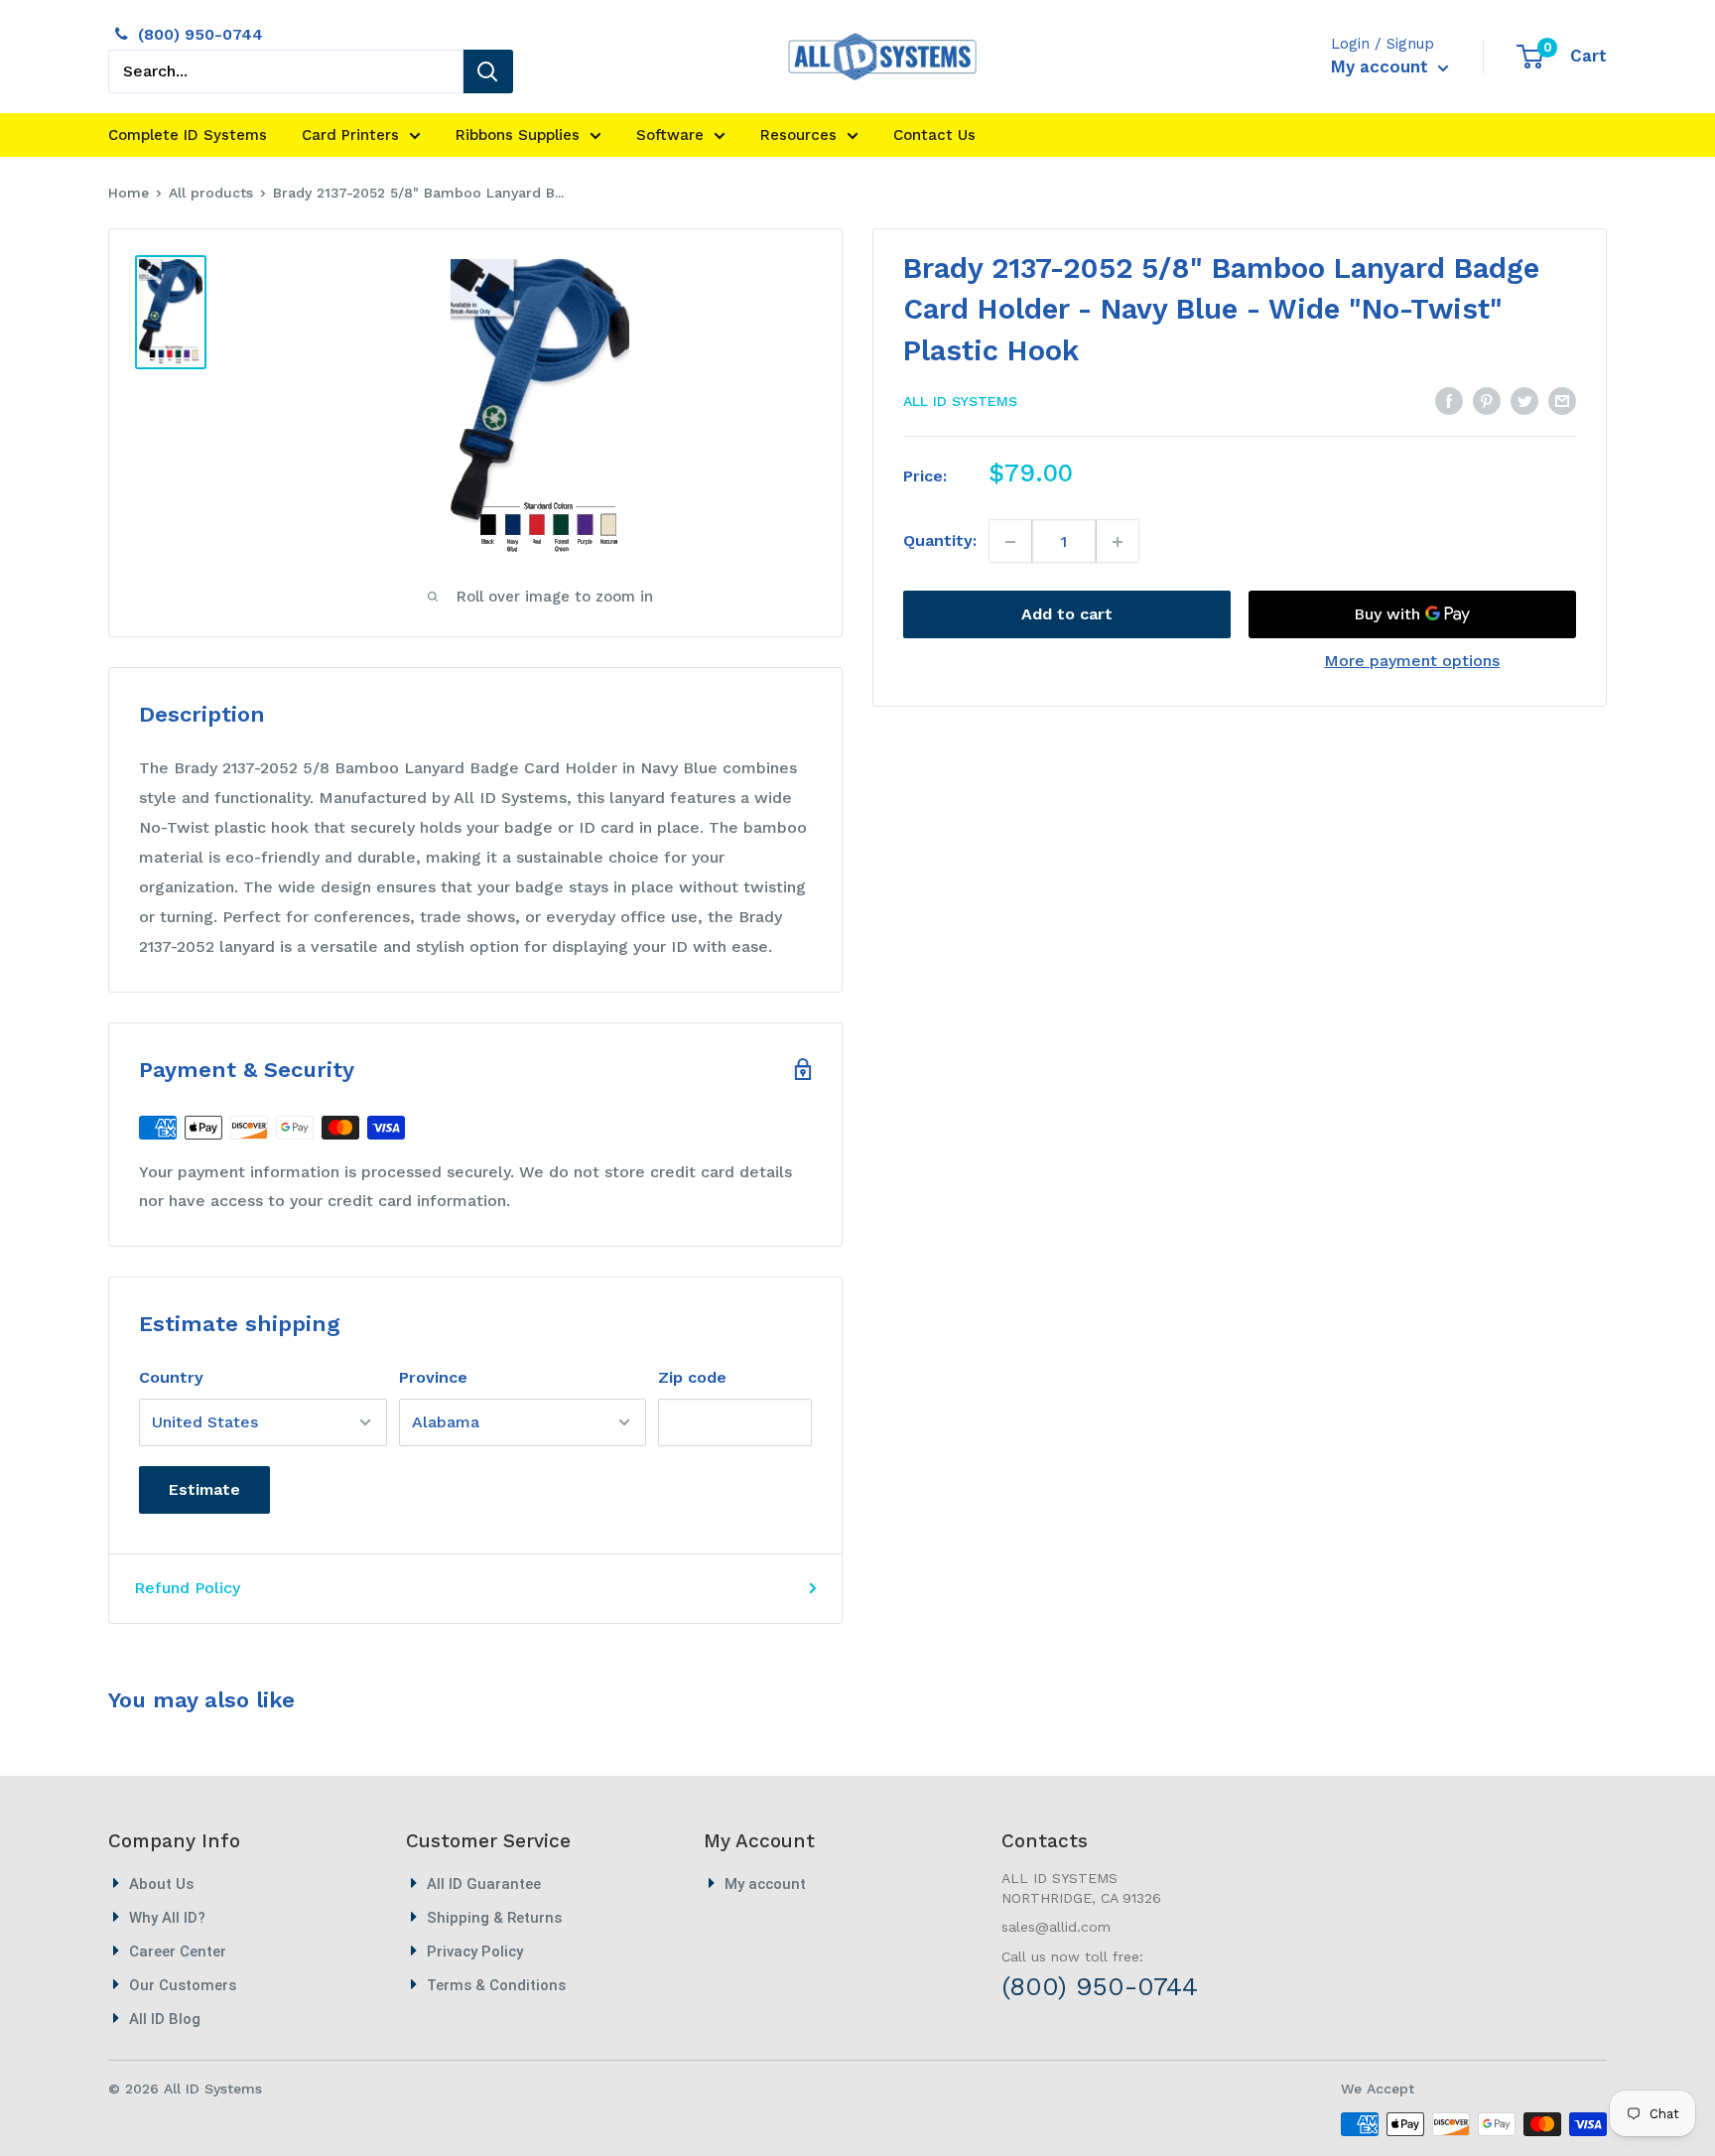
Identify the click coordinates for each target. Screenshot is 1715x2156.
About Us (161, 1884)
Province (433, 1377)
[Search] (488, 71)
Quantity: (940, 541)
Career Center (178, 1952)
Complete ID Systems (188, 135)
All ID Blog (165, 2019)
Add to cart (1067, 615)
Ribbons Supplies (518, 135)
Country (171, 1377)
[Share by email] (1562, 400)
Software (670, 135)
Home (129, 193)
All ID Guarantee (484, 1884)
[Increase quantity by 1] (1117, 542)
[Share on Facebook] (1449, 400)
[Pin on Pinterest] (1487, 400)
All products (211, 193)
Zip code (692, 1377)
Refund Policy (187, 1588)
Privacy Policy (475, 1952)
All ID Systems (960, 402)
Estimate (204, 1489)
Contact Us (934, 135)
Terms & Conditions (496, 1985)
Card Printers (350, 135)
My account (1382, 67)
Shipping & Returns (494, 1918)
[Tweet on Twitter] (1524, 400)
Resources (798, 135)
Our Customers (183, 1985)
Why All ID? (167, 1918)
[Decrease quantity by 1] (1011, 542)
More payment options (1412, 662)
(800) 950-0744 (200, 34)
